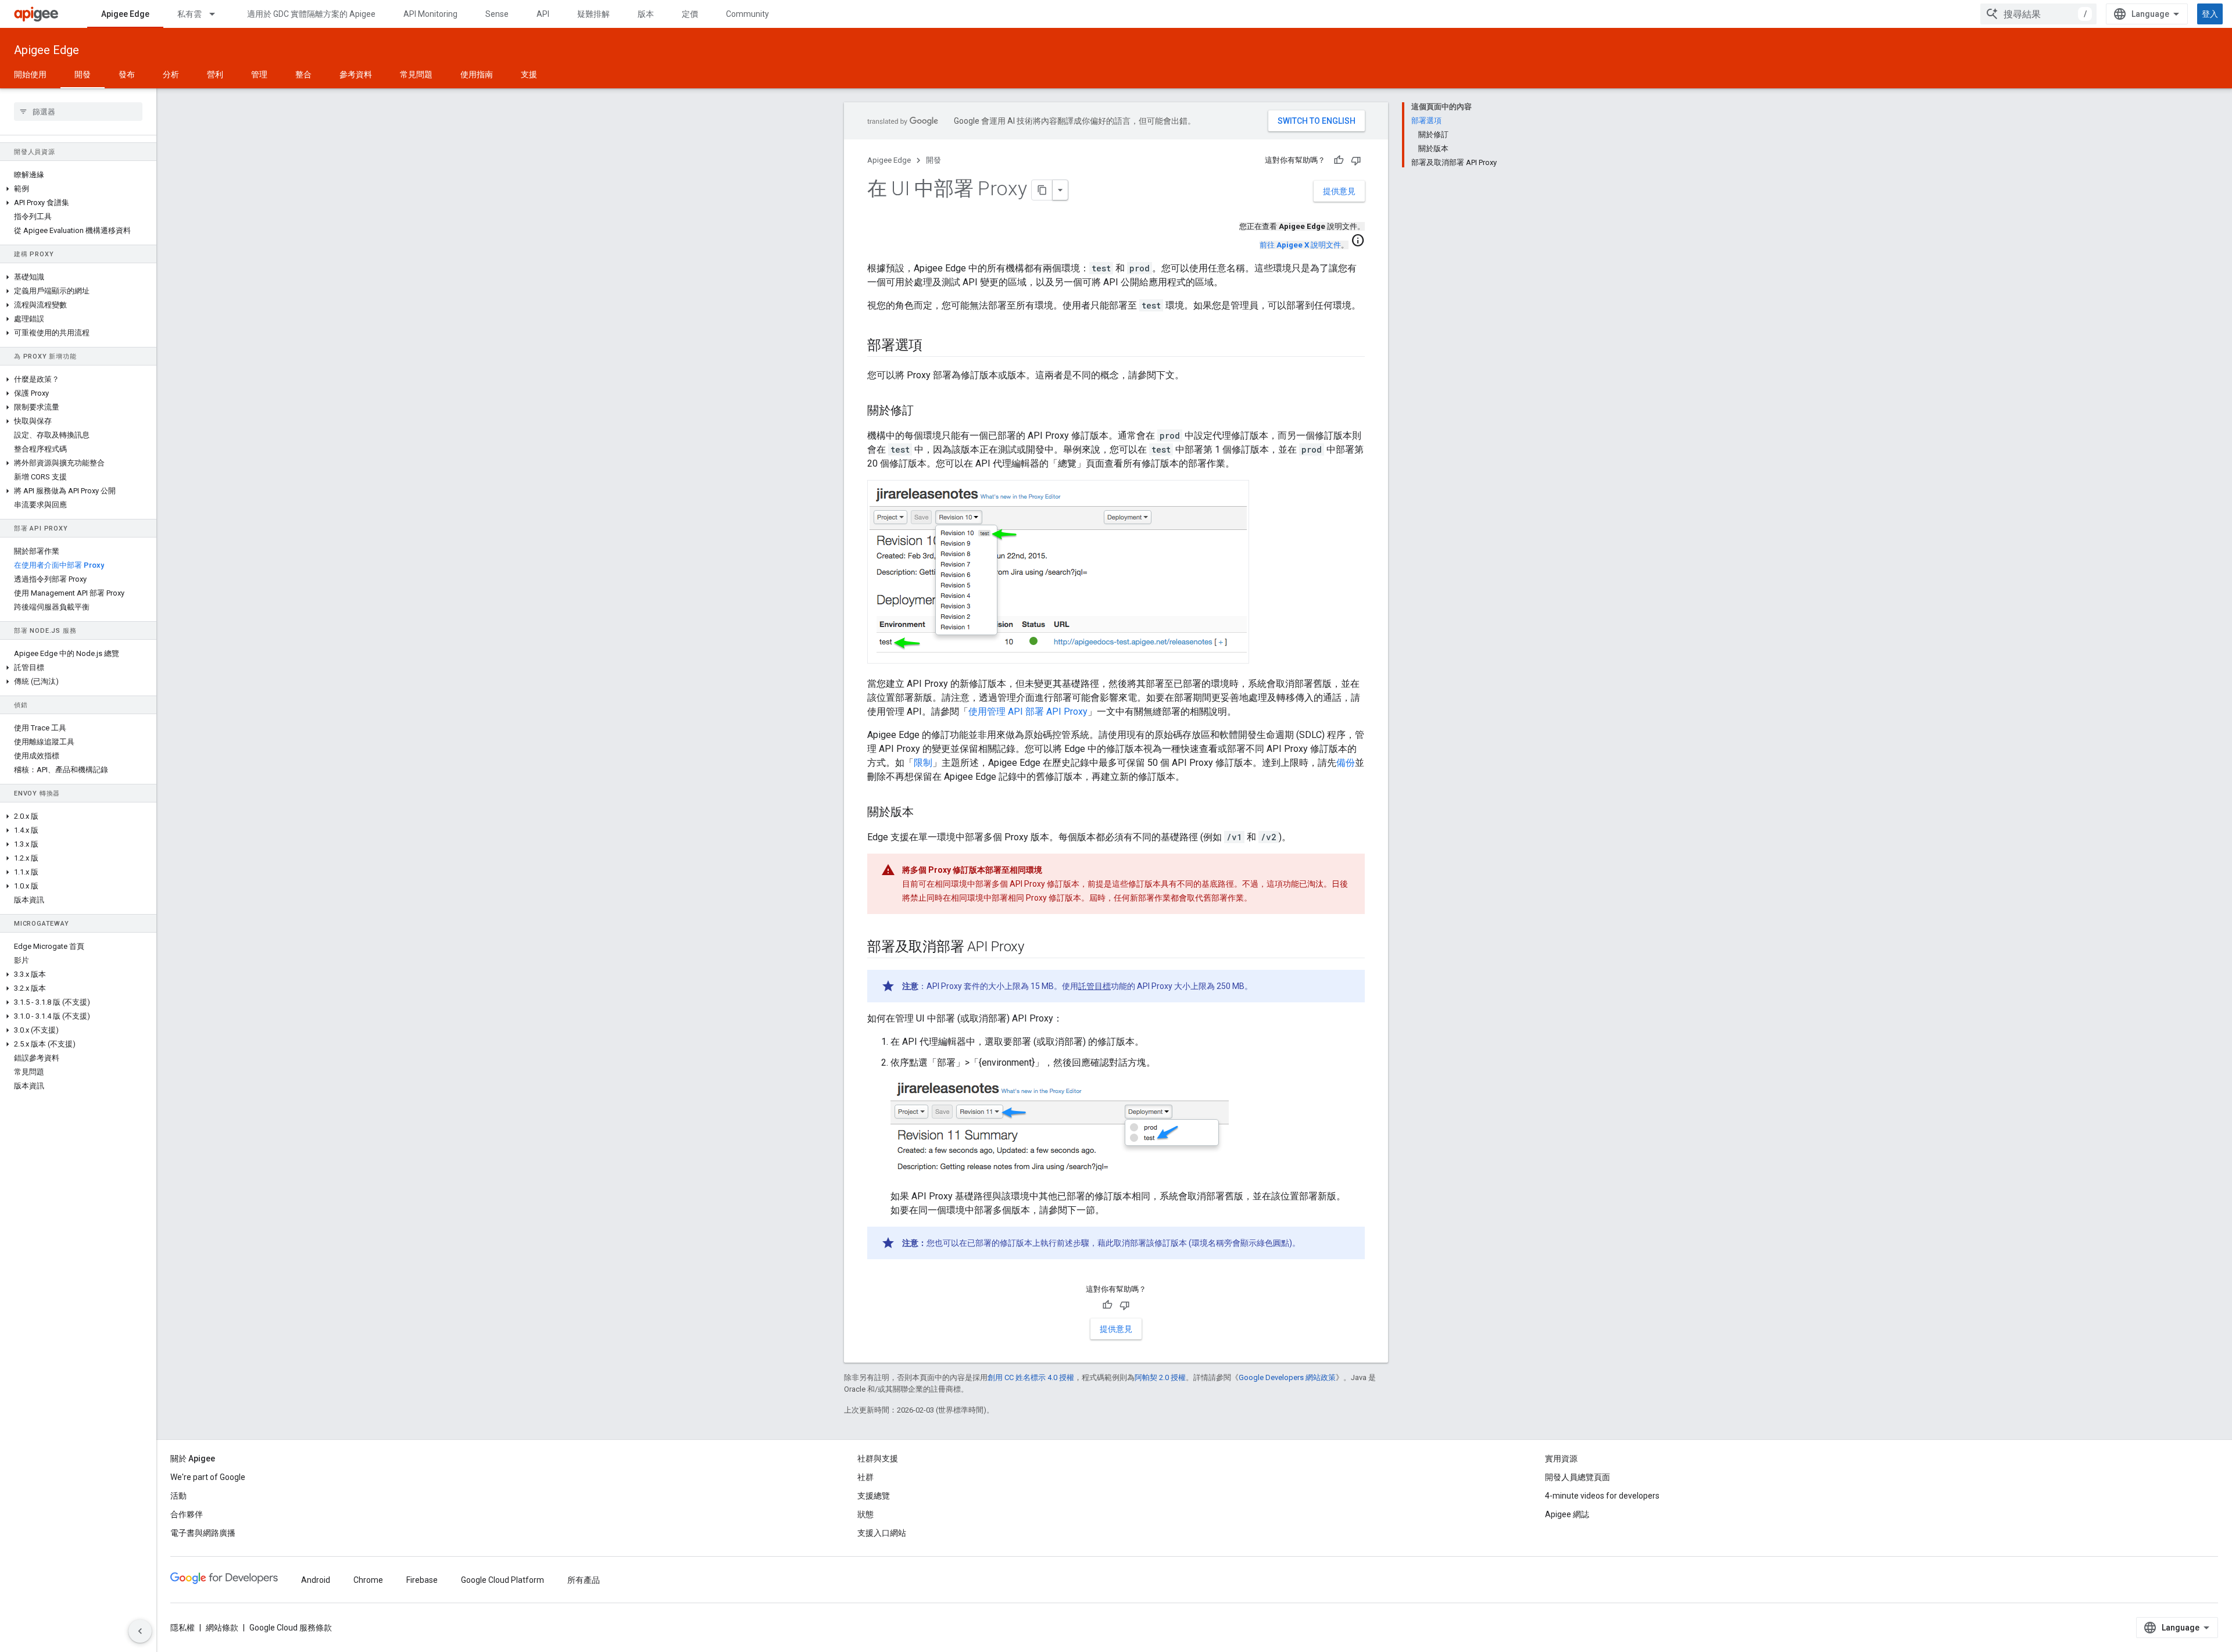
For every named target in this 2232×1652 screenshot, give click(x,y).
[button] (78, 189)
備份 (1346, 763)
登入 (2210, 14)
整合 (303, 74)
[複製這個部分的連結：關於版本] (925, 813)
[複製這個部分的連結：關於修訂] (925, 411)
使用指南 (477, 74)
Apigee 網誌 (1567, 1514)
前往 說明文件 (1300, 245)
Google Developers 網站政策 (1287, 1377)
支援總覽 (874, 1496)
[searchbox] (78, 112)
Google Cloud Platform (502, 1580)
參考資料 (356, 74)
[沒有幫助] (1356, 160)
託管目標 (1094, 986)
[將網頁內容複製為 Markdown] (1042, 190)
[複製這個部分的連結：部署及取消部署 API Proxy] (1036, 948)
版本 (646, 14)
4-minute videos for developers (1602, 1496)
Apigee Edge (125, 14)
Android (316, 1580)
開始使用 (30, 74)
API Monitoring (430, 14)
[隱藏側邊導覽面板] (140, 1631)
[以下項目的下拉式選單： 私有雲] (217, 14)
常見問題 (416, 74)
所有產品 (584, 1580)
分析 (171, 74)
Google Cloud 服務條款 (291, 1628)
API (543, 14)
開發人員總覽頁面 (1578, 1477)
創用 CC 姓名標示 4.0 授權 (1031, 1377)
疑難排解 (593, 14)
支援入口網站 (882, 1533)
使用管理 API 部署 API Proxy (1028, 712)
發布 (127, 74)
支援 (529, 74)
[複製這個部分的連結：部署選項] (934, 346)
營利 (215, 74)
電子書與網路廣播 (203, 1533)
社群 (865, 1477)
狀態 (865, 1514)
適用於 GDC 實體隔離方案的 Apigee (311, 14)
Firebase (422, 1580)
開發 (83, 74)
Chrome (368, 1580)
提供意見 (1339, 191)
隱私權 (183, 1628)
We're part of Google (208, 1477)
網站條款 (222, 1628)
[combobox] (2038, 14)
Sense (497, 14)
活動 (178, 1496)
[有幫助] (1339, 160)
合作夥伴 (187, 1514)
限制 (923, 763)
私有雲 (189, 14)
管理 (259, 74)
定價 (690, 14)
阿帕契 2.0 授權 (1160, 1377)
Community (747, 14)
